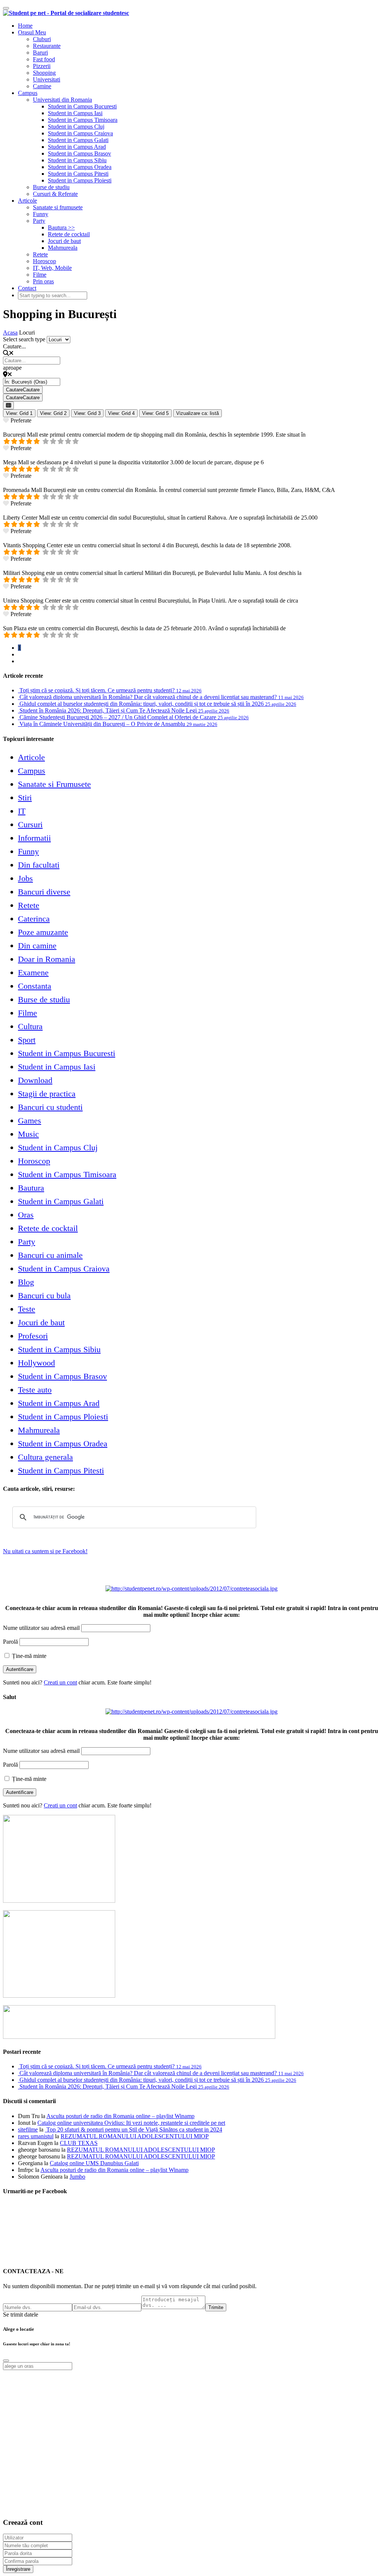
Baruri (40, 53)
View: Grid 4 (121, 413)
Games (30, 1121)
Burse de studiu (51, 187)
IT (22, 811)
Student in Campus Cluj (76, 127)
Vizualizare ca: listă (197, 413)
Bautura (31, 1188)
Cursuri (30, 824)
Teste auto (35, 1390)
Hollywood (36, 1363)
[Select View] (8, 405)
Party (39, 221)
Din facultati (39, 865)
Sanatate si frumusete (58, 207)
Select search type (24, 339)
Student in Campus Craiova (80, 133)
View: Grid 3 (87, 413)
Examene (33, 972)
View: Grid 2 (53, 413)
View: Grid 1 (19, 413)
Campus (28, 93)
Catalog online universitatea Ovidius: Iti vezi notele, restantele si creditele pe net (131, 2123)
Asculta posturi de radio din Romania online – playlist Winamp (120, 2116)
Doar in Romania (47, 959)
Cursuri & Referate (55, 194)
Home (25, 26)
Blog (26, 1282)
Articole (27, 201)
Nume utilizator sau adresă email (41, 1628)
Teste (27, 1309)
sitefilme (28, 2129)
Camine (42, 86)
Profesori (33, 1336)
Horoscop (45, 261)
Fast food (44, 59)
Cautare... (14, 346)
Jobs (25, 878)
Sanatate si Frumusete (54, 784)
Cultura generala (45, 1457)
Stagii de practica (47, 1094)
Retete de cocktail (69, 234)
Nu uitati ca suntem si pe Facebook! (45, 1551)
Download (35, 1080)
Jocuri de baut (64, 241)
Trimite (216, 2307)
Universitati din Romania (62, 100)
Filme (40, 275)
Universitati (47, 79)
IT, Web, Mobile (52, 268)
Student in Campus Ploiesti (80, 180)
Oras (26, 1215)
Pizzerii (42, 66)
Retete (40, 254)
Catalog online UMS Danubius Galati (94, 2163)
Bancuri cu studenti (50, 1107)
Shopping (44, 73)
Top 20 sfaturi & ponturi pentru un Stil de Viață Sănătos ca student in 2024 (134, 2129)
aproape (12, 368)
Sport (27, 1040)
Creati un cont (60, 1682)
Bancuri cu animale (50, 1255)
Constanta (35, 986)
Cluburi (42, 39)
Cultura (30, 1026)
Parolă (10, 1642)
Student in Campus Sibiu (77, 160)
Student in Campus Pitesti (78, 174)
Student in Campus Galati (78, 140)
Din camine (37, 946)
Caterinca (34, 919)
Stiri (25, 798)
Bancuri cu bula (44, 1295)
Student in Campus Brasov (79, 153)
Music (28, 1134)
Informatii (34, 838)
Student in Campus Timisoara (83, 120)
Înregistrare (18, 2569)
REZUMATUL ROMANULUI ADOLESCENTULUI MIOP (135, 2136)
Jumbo (77, 2177)
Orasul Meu (32, 32)
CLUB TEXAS (79, 2143)
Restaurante (47, 46)
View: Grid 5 (155, 413)
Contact (27, 288)
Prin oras (43, 281)
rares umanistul (36, 2136)
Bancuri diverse (44, 892)
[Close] (6, 2361)
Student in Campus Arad (77, 147)
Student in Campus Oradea (80, 167)
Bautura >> (61, 227)
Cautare (23, 390)
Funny (41, 214)
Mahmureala (63, 248)
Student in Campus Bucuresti (82, 106)
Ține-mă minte (28, 1656)
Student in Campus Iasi (75, 113)
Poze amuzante (43, 932)
